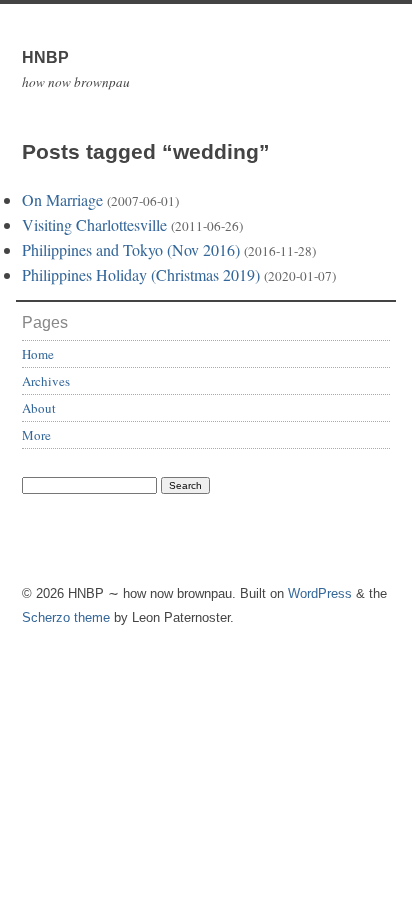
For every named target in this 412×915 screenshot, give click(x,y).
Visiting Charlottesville (94, 224)
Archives (46, 381)
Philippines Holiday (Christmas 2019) (141, 274)
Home (38, 354)
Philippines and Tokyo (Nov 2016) (131, 249)
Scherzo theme (66, 617)
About (39, 408)
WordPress (320, 593)
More (36, 435)
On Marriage (62, 199)
